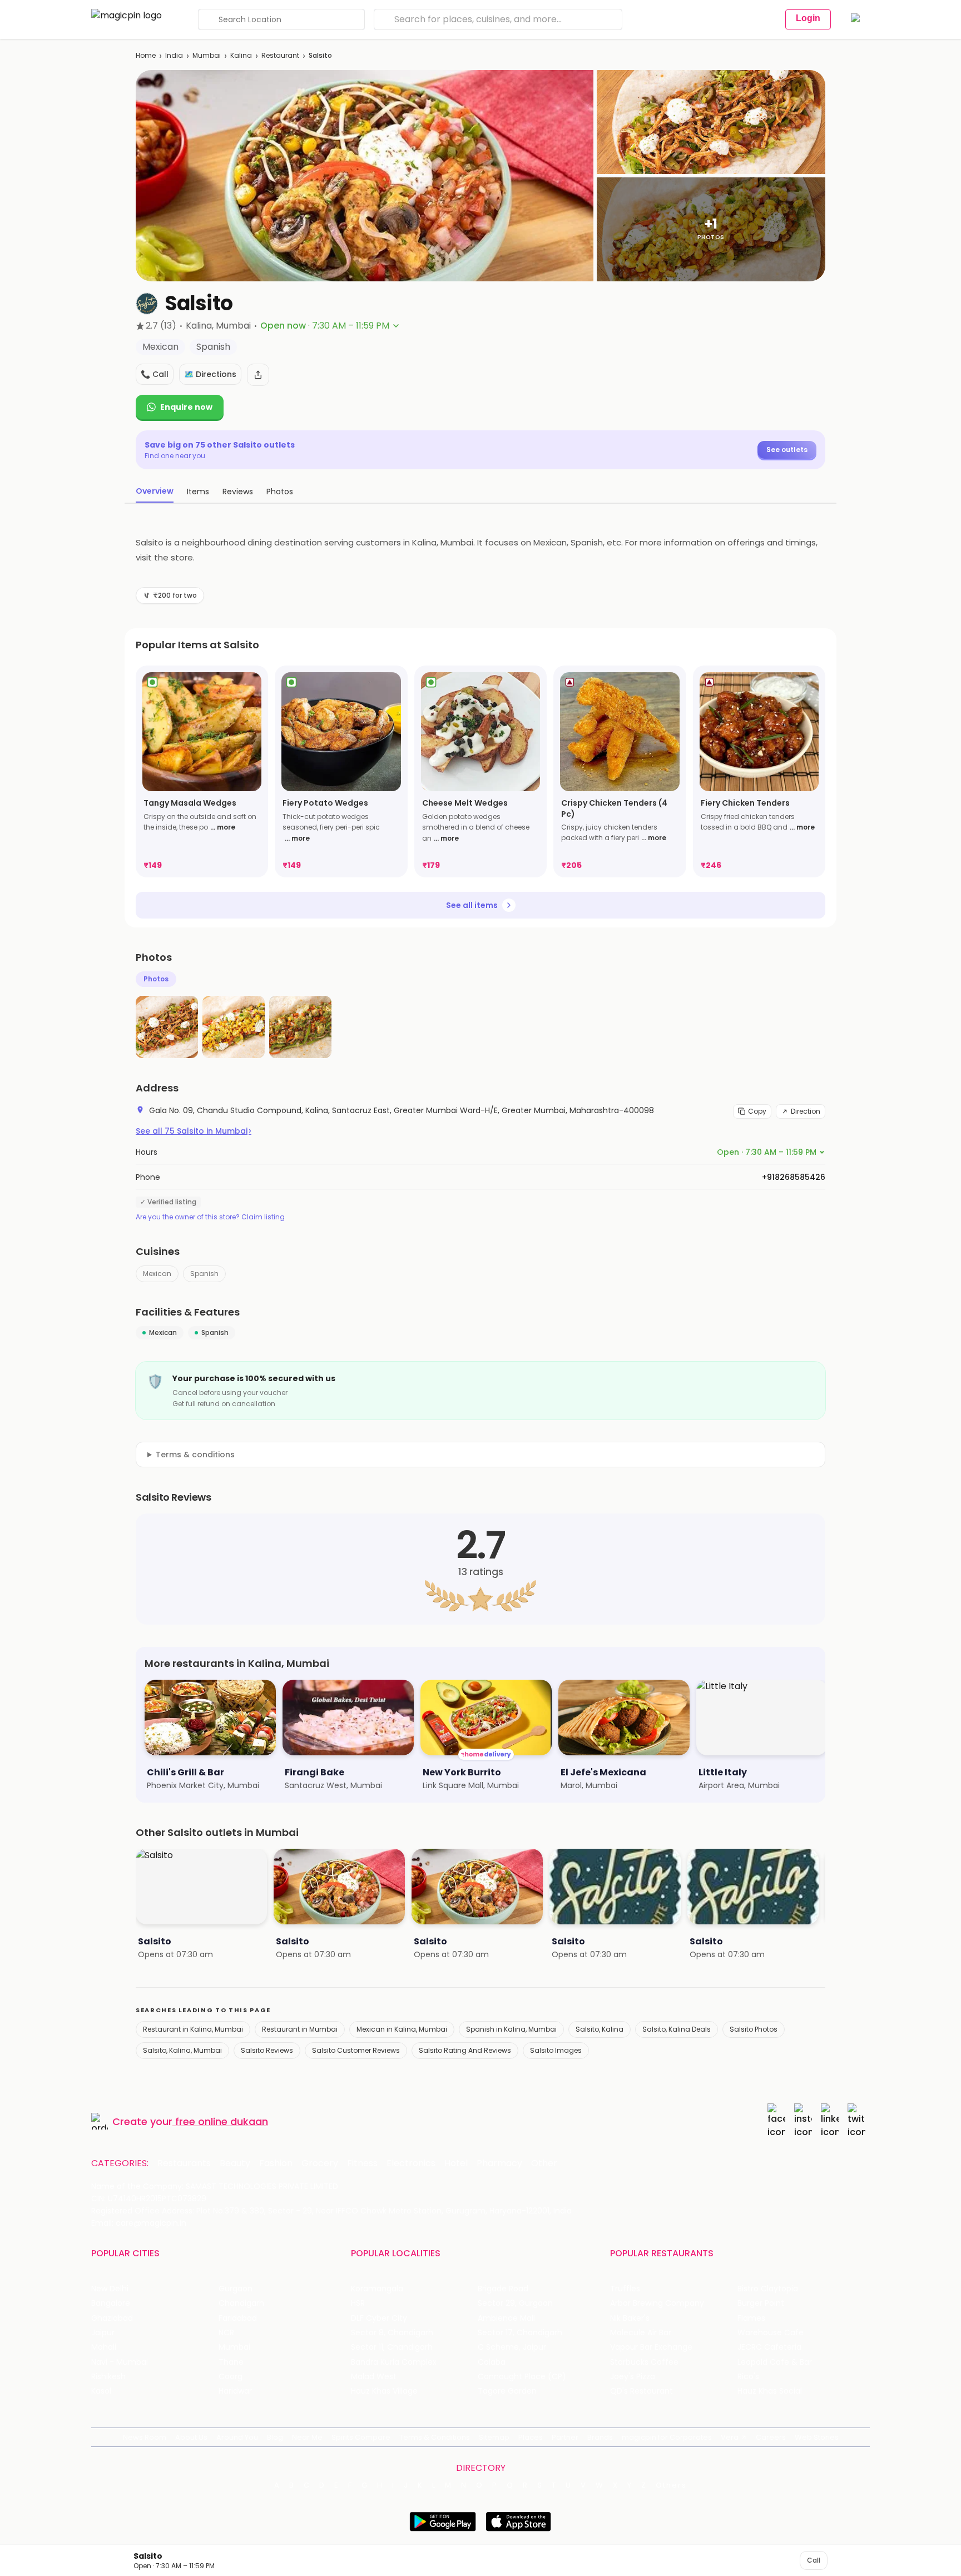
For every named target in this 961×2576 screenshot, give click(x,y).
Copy (757, 1111)
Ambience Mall (506, 2318)
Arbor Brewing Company (657, 2303)
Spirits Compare (361, 2437)
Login (808, 18)
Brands (600, 2437)
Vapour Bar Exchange (651, 2347)
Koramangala (377, 2289)
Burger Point (761, 2303)
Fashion (276, 2163)
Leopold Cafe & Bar (775, 2362)
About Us (191, 2437)
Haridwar (235, 2391)
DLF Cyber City (379, 2318)
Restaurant (280, 55)
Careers (771, 2437)
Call (814, 2560)
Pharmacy (499, 2163)
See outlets (787, 450)
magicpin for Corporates (667, 2437)
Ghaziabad (112, 2318)
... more (223, 827)
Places (531, 2437)
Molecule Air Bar (641, 2333)
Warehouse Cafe (771, 2333)
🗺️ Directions (210, 374)
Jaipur (103, 2333)
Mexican (157, 1274)
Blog (275, 2437)
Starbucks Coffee (644, 2362)
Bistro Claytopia (768, 2289)
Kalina (241, 55)
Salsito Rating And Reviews (465, 2050)
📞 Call (155, 374)
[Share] (258, 375)
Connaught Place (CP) (522, 2377)
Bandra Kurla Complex (394, 2362)
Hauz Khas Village (384, 2391)
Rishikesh (108, 2377)
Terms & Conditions (435, 2437)
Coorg (231, 2377)
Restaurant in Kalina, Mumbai (193, 2029)
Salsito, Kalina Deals (677, 2029)
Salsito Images (556, 2050)
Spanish (204, 1274)
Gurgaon (236, 2289)
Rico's (748, 2377)
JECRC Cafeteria (769, 2347)
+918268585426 (794, 1177)
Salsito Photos (754, 2029)
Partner (565, 2437)
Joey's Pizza (633, 2377)
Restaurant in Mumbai (300, 2029)
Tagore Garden (507, 2391)
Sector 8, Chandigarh (392, 2333)
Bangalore (111, 2303)
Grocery (320, 2163)
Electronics (411, 2163)
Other (544, 2163)
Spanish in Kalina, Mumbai (511, 2029)
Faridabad (238, 2318)
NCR (226, 2333)
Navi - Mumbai (120, 2362)
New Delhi (110, 2289)
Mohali (104, 2347)
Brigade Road (503, 2289)
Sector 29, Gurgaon (515, 2303)
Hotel (456, 2163)
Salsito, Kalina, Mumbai (182, 2050)
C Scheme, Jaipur (512, 2347)
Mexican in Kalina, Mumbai (402, 2029)
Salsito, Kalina (600, 2029)
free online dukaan (222, 2121)
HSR (358, 2303)
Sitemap (494, 2437)
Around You (237, 2437)
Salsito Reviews (267, 2050)
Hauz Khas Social (770, 2391)
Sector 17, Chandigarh (520, 2333)
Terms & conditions (195, 1455)
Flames (751, 2318)
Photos (156, 979)
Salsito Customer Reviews (356, 2050)
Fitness (362, 2163)
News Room (145, 2437)
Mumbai (207, 55)
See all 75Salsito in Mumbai (194, 1131)
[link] (202, 771)
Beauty (235, 2163)
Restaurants (184, 2163)
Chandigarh (241, 2303)
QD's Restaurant (642, 2391)
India (174, 55)
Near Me (307, 2437)
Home (146, 55)
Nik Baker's (630, 2318)
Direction (806, 1111)
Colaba (492, 2362)
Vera (730, 2437)
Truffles (625, 2289)
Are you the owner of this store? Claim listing (210, 1217)
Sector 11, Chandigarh (392, 2347)
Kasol (101, 2391)
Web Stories (817, 2437)
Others (671, 2485)
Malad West (374, 2377)
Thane (231, 2362)
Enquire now (186, 407)
